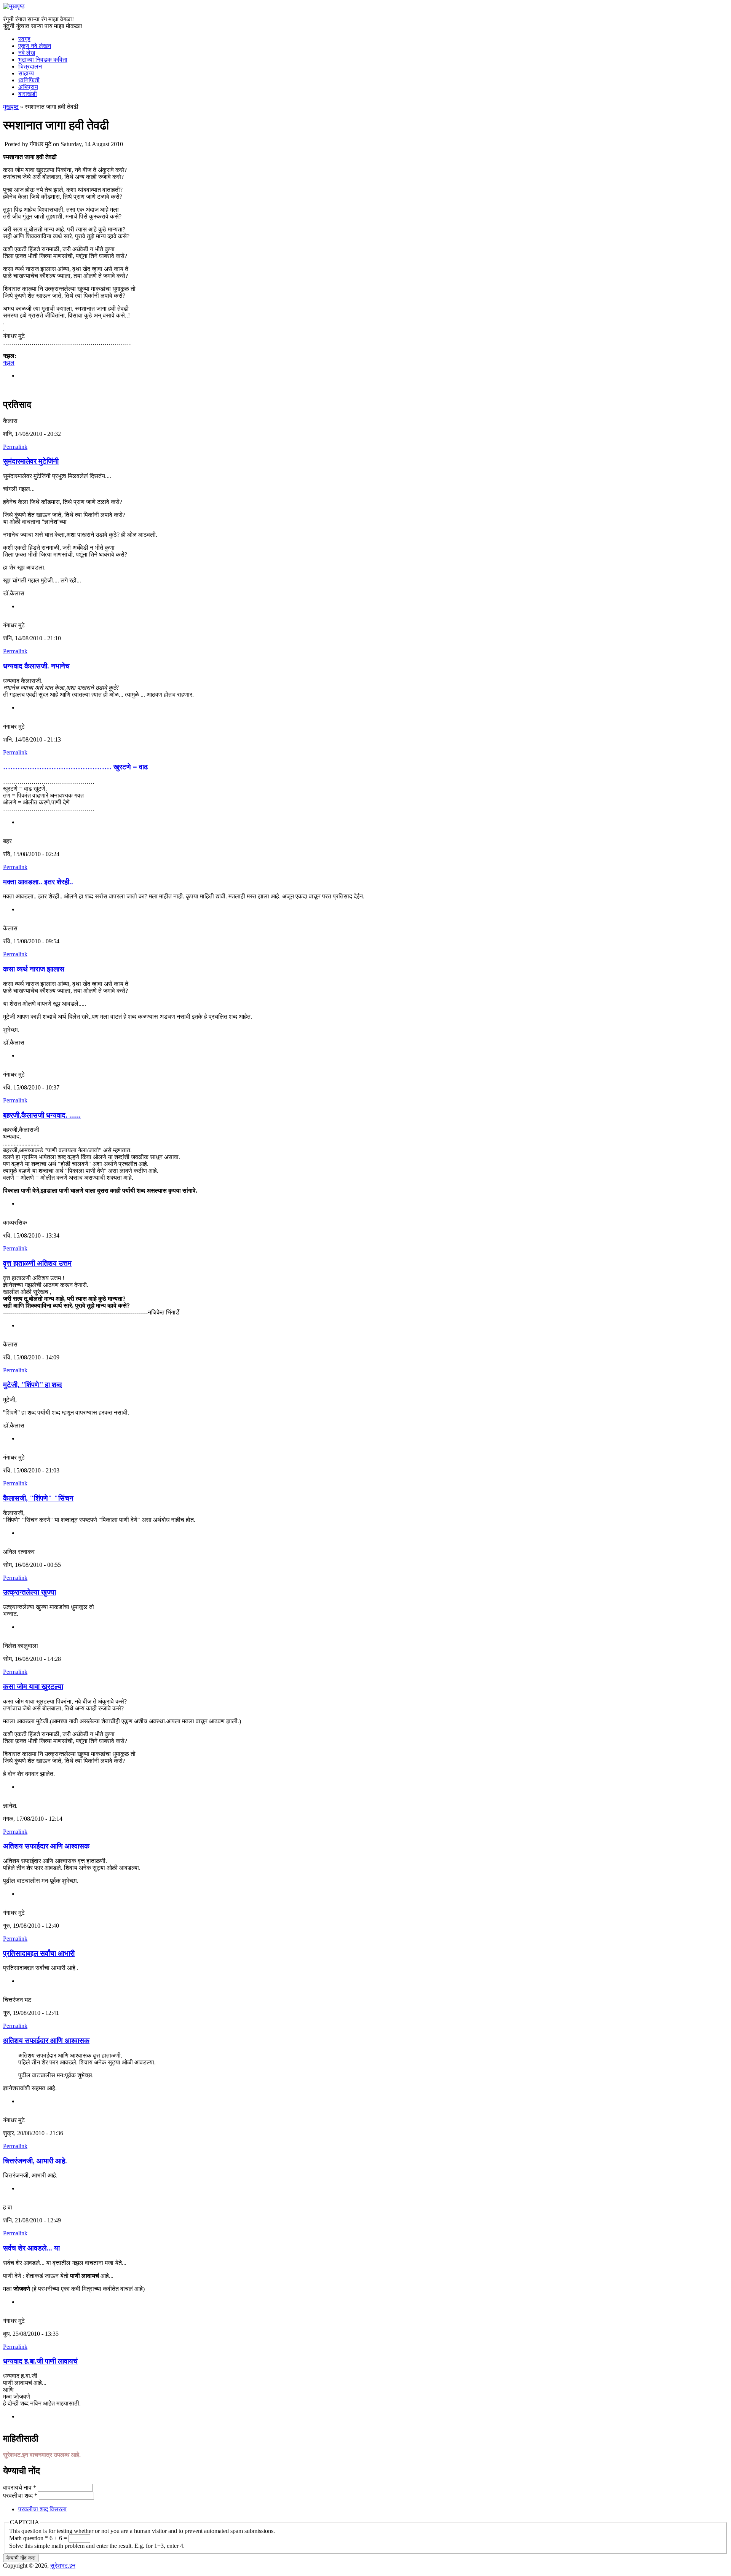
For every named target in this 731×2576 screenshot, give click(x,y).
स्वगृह (24, 39)
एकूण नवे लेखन (35, 46)
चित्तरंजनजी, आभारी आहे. (35, 2161)
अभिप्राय (28, 87)
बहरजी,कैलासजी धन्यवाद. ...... (42, 1115)
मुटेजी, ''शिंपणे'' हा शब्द (33, 1385)
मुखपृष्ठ (11, 107)
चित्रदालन (30, 66)
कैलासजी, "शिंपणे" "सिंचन (38, 1498)
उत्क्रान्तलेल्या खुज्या (30, 1592)
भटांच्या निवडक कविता (43, 60)
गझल (9, 363)
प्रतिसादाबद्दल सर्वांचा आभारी (39, 1953)
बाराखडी (28, 94)
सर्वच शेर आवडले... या (31, 2248)
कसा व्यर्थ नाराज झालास (34, 969)
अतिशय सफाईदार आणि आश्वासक (46, 1846)
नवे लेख (27, 53)
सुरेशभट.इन (63, 2566)
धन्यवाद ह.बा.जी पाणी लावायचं (40, 2361)
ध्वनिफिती (29, 80)
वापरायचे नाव (20, 2487)
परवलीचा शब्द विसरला (42, 2509)
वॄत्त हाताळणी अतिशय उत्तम (37, 1263)
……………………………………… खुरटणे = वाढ (75, 767)
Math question (29, 2538)
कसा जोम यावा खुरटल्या (33, 1687)
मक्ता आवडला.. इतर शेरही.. (38, 882)
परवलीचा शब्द (20, 2495)
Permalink (15, 447)
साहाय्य (26, 73)
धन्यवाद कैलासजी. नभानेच (36, 666)
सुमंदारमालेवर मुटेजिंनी (31, 461)
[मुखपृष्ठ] (14, 6)
